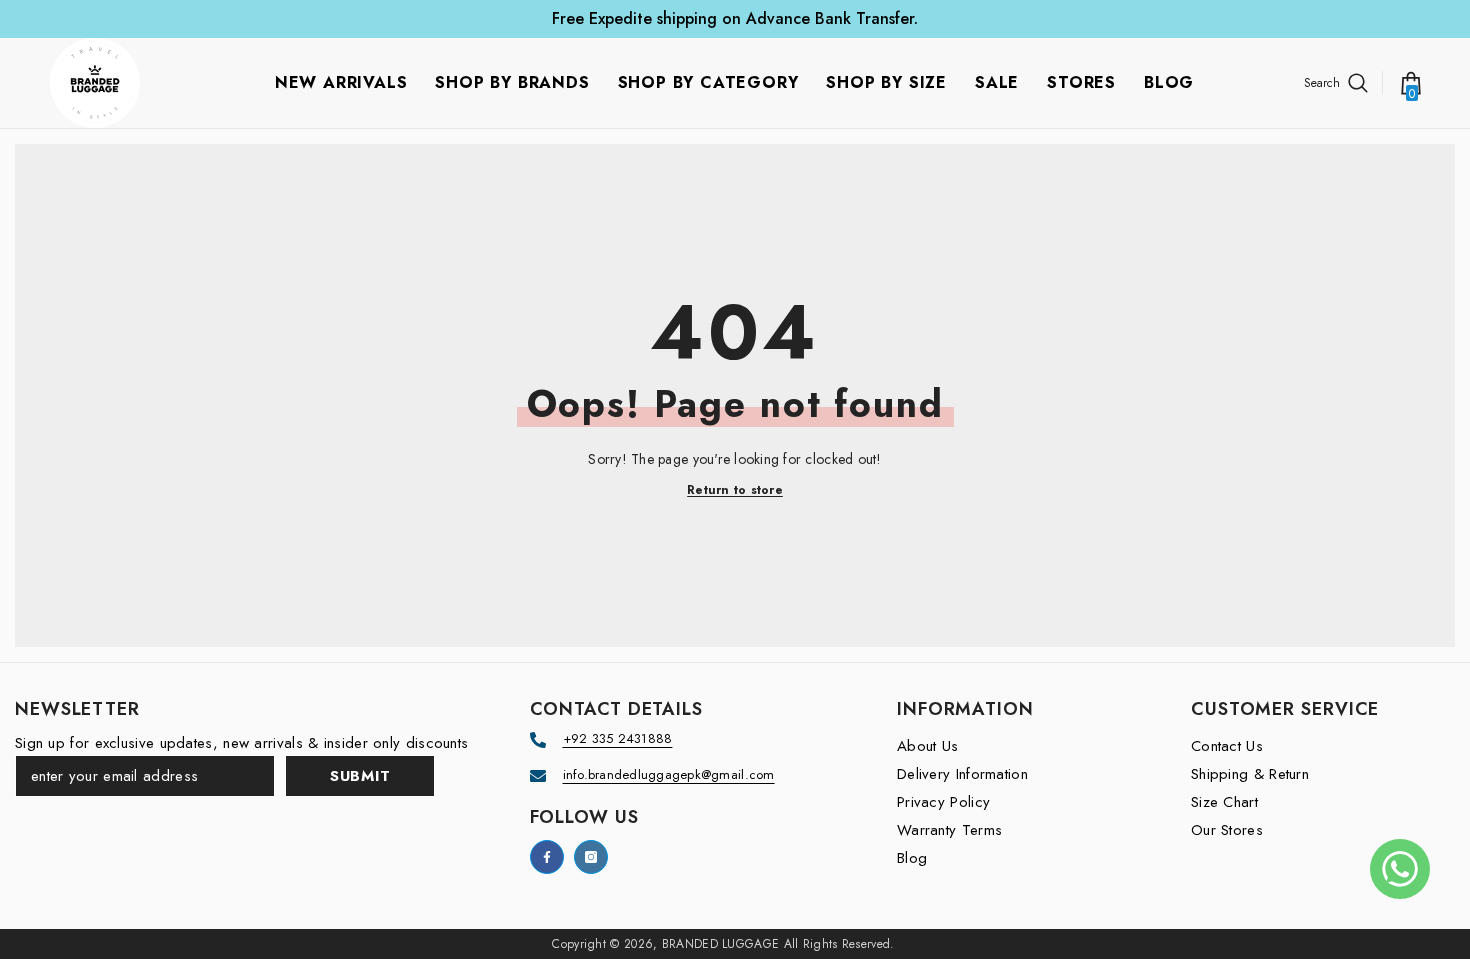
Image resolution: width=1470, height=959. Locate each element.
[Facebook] (547, 857)
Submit (360, 776)
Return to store (735, 490)
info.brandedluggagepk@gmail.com (669, 774)
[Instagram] (591, 857)
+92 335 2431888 (618, 738)
